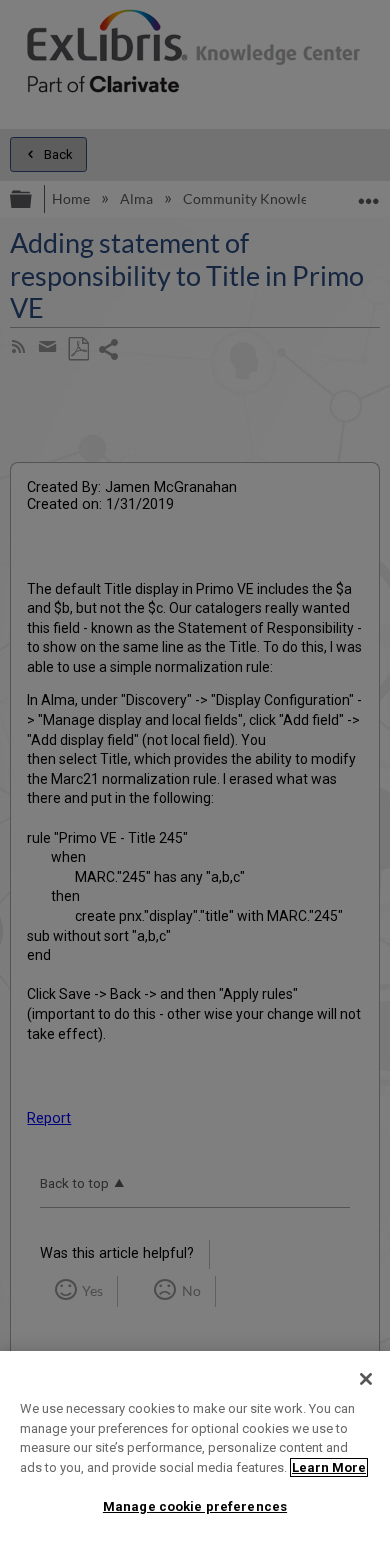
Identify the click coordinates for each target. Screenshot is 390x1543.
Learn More (329, 1467)
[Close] (366, 1379)
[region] (195, 1447)
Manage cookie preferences (195, 1506)
